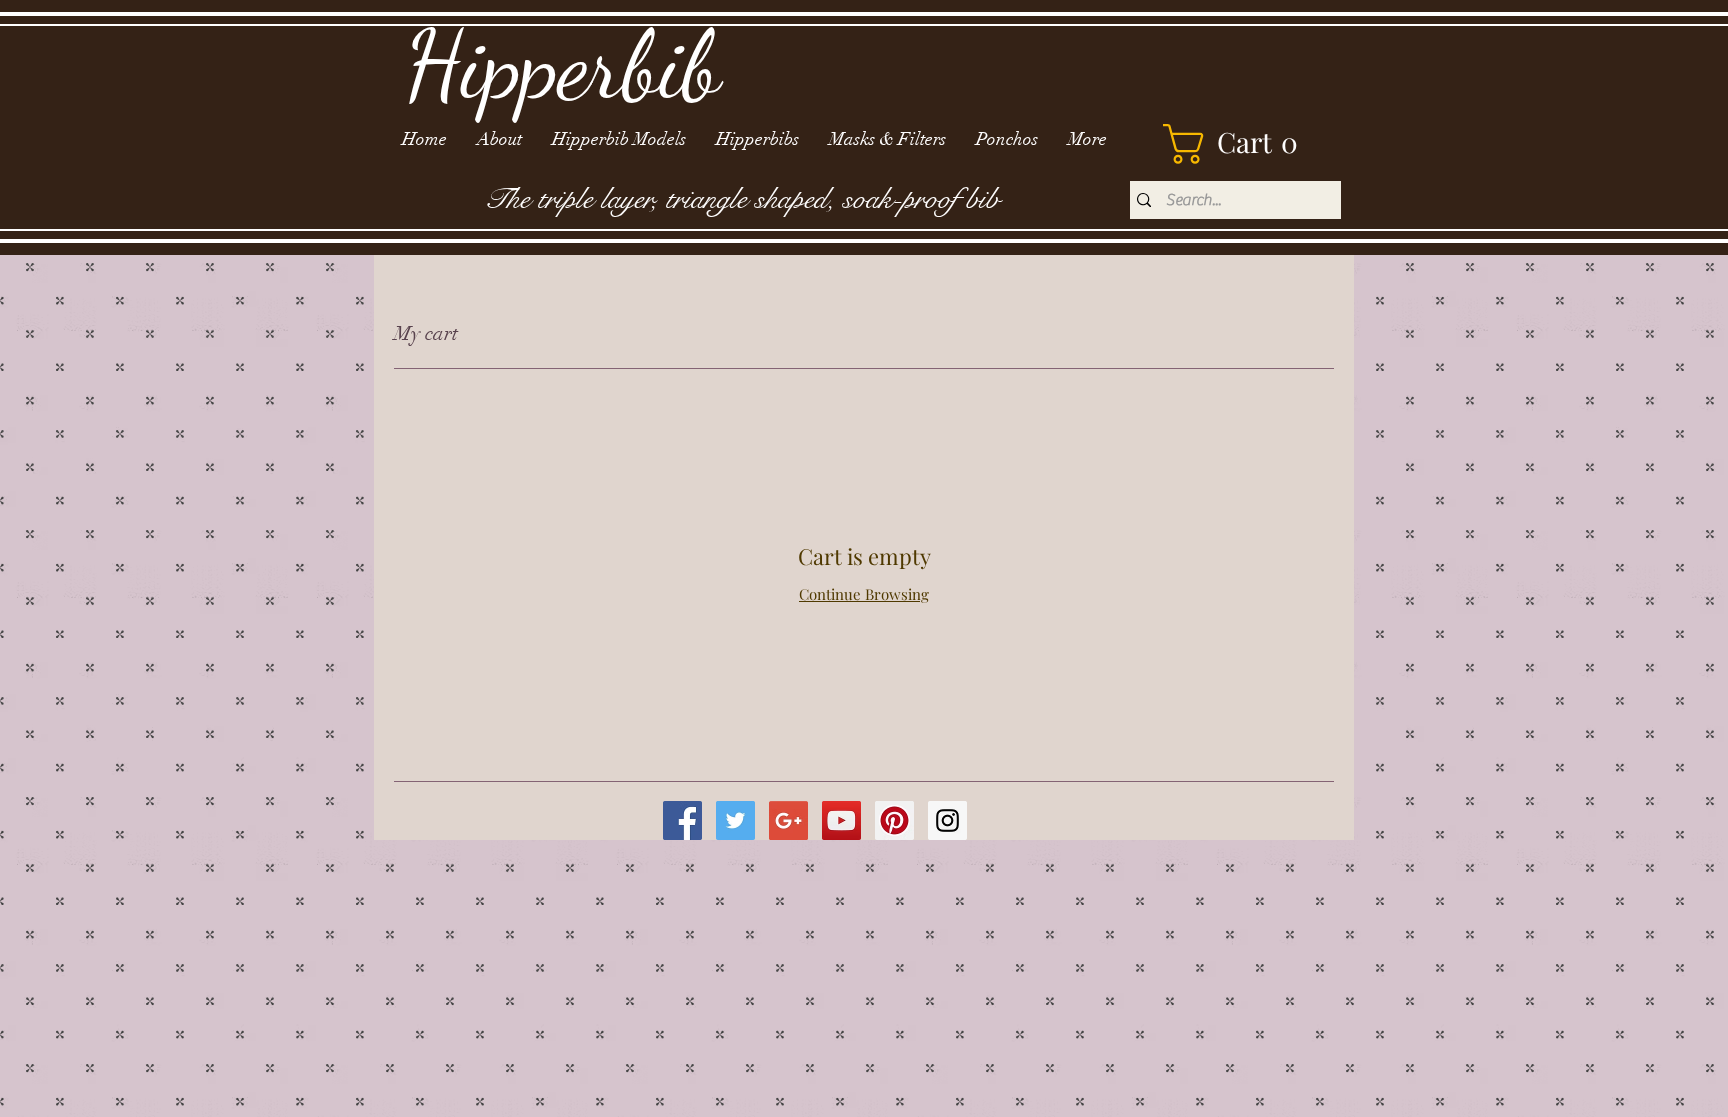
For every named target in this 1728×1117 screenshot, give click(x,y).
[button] (1240, 144)
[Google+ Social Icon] (788, 820)
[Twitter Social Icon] (735, 820)
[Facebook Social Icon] (682, 820)
